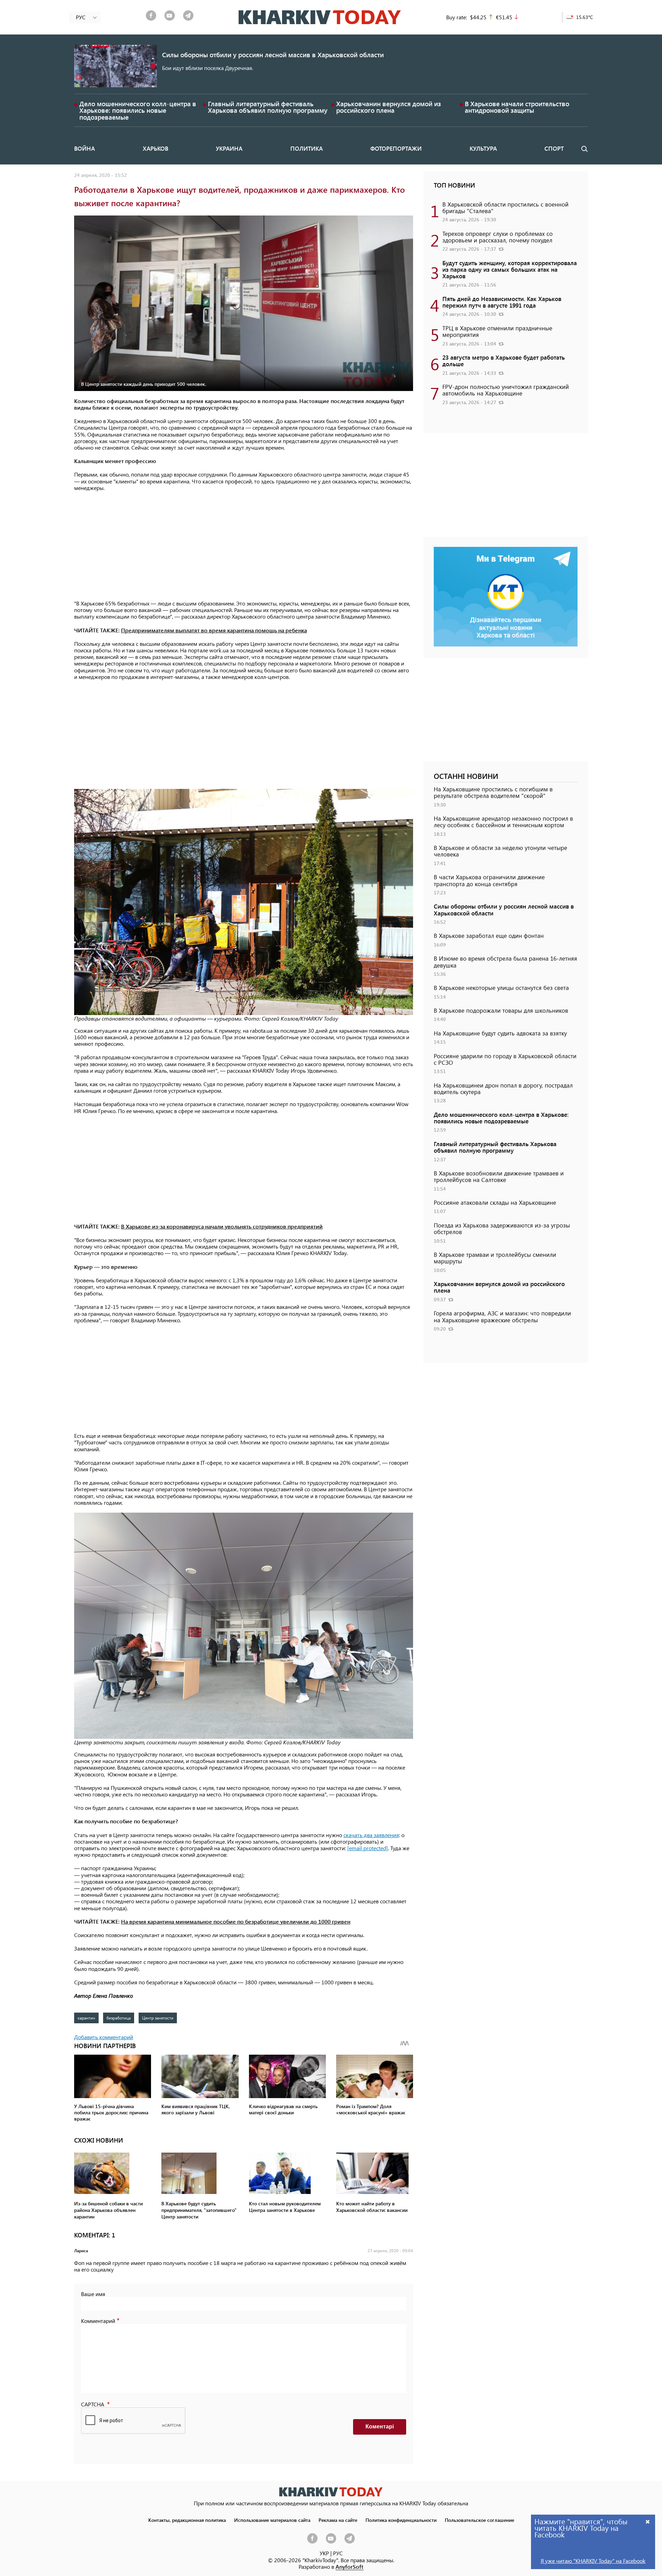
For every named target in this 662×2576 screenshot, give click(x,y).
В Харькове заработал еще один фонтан (489, 935)
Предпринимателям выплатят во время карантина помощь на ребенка (214, 630)
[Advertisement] (244, 546)
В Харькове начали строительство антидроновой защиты (517, 107)
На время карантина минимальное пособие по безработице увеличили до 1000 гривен (236, 1921)
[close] (648, 2521)
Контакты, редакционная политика (187, 2520)
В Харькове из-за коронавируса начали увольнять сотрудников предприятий (222, 1226)
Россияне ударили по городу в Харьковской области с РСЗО (505, 1059)
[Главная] (320, 17)
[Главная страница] (331, 2492)
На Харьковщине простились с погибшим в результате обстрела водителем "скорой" (493, 792)
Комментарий (98, 2321)
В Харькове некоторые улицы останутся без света (501, 988)
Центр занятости (158, 2018)
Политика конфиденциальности (401, 2520)
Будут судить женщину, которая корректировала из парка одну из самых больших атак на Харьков (510, 269)
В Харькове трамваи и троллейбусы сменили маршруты (495, 1258)
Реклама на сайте (338, 2520)
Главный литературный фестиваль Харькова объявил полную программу (268, 107)
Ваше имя (93, 2294)
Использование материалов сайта (272, 2520)
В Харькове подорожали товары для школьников (501, 1010)
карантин (86, 2018)
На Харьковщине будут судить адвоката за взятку (500, 1033)
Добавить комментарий (104, 2037)
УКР (324, 2553)
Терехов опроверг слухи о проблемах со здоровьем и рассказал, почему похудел (498, 237)
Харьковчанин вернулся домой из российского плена (389, 107)
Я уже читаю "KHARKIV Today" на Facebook (593, 2561)
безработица (119, 2018)
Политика (307, 148)
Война (84, 148)
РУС (338, 2553)
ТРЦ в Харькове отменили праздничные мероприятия (497, 331)
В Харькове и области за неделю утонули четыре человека (500, 851)
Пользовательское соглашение (479, 2520)
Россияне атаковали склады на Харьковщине (495, 1202)
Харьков (156, 148)
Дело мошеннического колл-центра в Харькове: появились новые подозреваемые (138, 110)
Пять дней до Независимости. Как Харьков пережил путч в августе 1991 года (502, 302)
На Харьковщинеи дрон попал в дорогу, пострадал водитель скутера (503, 1088)
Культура (483, 148)
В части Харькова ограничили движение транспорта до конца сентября (489, 880)
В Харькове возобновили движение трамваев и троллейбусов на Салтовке (499, 1176)
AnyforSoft (349, 2567)
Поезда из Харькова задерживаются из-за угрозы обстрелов (502, 1228)
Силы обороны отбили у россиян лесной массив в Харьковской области (273, 55)
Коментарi (380, 2427)
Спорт (554, 148)
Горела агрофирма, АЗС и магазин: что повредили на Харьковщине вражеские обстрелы (502, 1316)
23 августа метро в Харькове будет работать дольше (504, 360)
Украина (229, 148)
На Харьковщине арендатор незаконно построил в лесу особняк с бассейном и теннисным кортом (503, 821)
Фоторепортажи (396, 148)
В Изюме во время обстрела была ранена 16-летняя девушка (505, 961)
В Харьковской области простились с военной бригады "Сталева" (505, 207)
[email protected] (368, 1848)
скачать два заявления (371, 1835)
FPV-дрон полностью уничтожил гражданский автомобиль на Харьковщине (506, 390)
